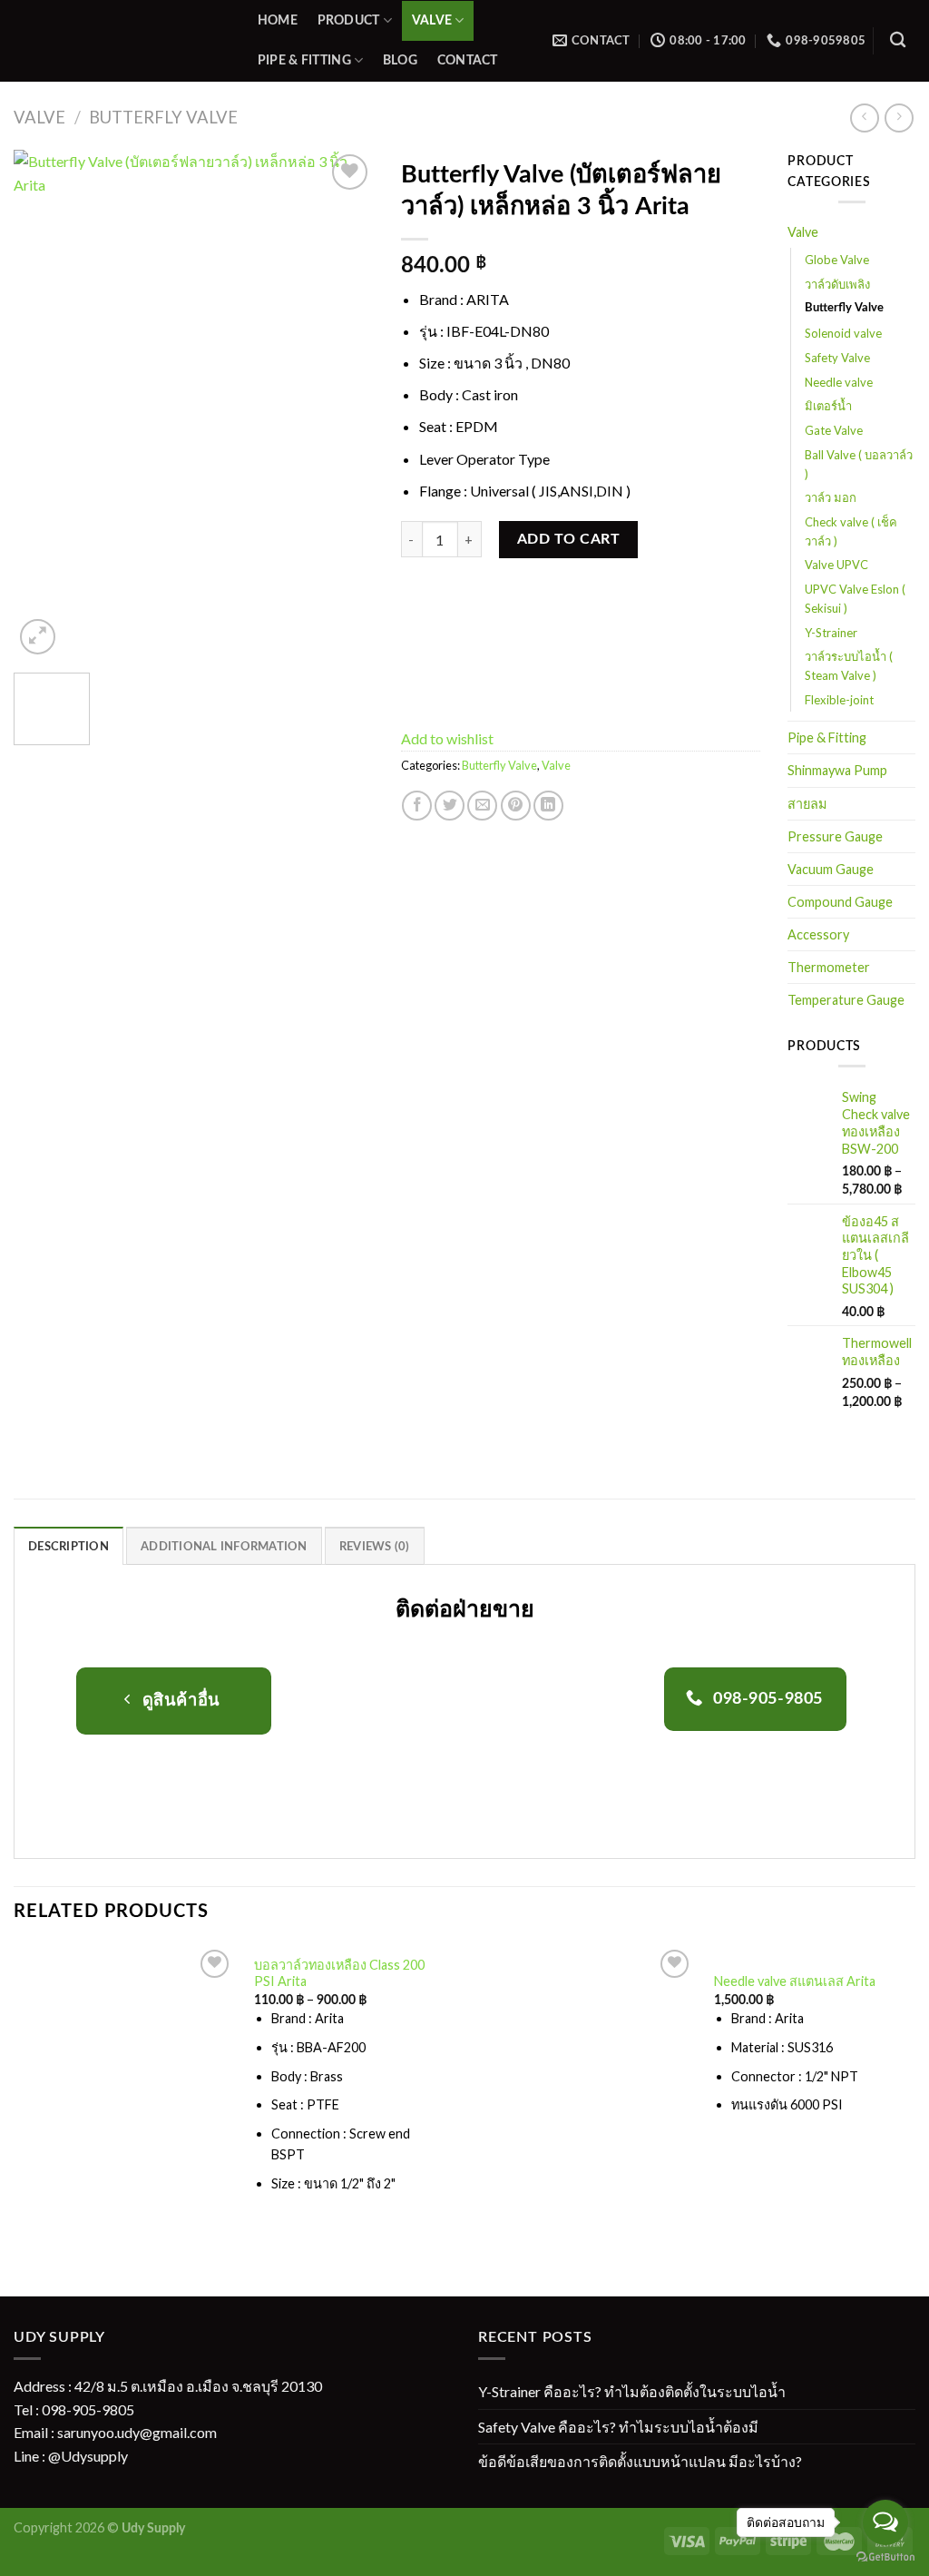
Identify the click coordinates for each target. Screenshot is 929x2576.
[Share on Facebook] (417, 806)
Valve (432, 20)
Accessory (818, 934)
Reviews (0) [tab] (375, 1547)
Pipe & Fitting (304, 60)
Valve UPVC (836, 565)
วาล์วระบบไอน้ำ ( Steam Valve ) (849, 666)
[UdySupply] (117, 41)
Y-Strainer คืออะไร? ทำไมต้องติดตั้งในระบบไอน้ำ (632, 2391)
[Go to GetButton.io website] (885, 2557)
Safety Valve (837, 358)
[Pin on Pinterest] (516, 806)
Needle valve (839, 382)
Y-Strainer (831, 633)
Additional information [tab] (224, 1547)
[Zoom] (38, 637)
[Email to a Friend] (482, 806)
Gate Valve (834, 430)
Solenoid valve (843, 333)
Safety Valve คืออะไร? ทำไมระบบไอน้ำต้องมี (618, 2427)
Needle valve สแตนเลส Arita (795, 1981)
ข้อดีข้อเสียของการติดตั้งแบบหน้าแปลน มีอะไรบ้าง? (640, 2461)
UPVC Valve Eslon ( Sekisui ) (855, 599)
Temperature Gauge (846, 1000)
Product (349, 20)
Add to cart (568, 539)
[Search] (898, 40)
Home (278, 20)
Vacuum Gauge (831, 869)
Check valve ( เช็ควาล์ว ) (851, 531)
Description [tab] (68, 1547)
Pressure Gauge (835, 836)
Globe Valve (837, 260)
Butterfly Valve (163, 117)
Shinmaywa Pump (837, 770)
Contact (468, 60)
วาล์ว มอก (831, 497)
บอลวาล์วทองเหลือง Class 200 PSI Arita (339, 1973)
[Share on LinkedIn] (548, 806)
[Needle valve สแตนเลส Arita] (584, 2056)
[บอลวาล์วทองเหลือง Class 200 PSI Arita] (124, 2087)
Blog (400, 60)
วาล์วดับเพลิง (837, 284)
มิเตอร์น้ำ (828, 406)
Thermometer (829, 967)
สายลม (807, 804)
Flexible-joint (839, 700)
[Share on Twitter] (450, 806)
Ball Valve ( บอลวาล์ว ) (859, 464)
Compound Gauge (840, 902)
